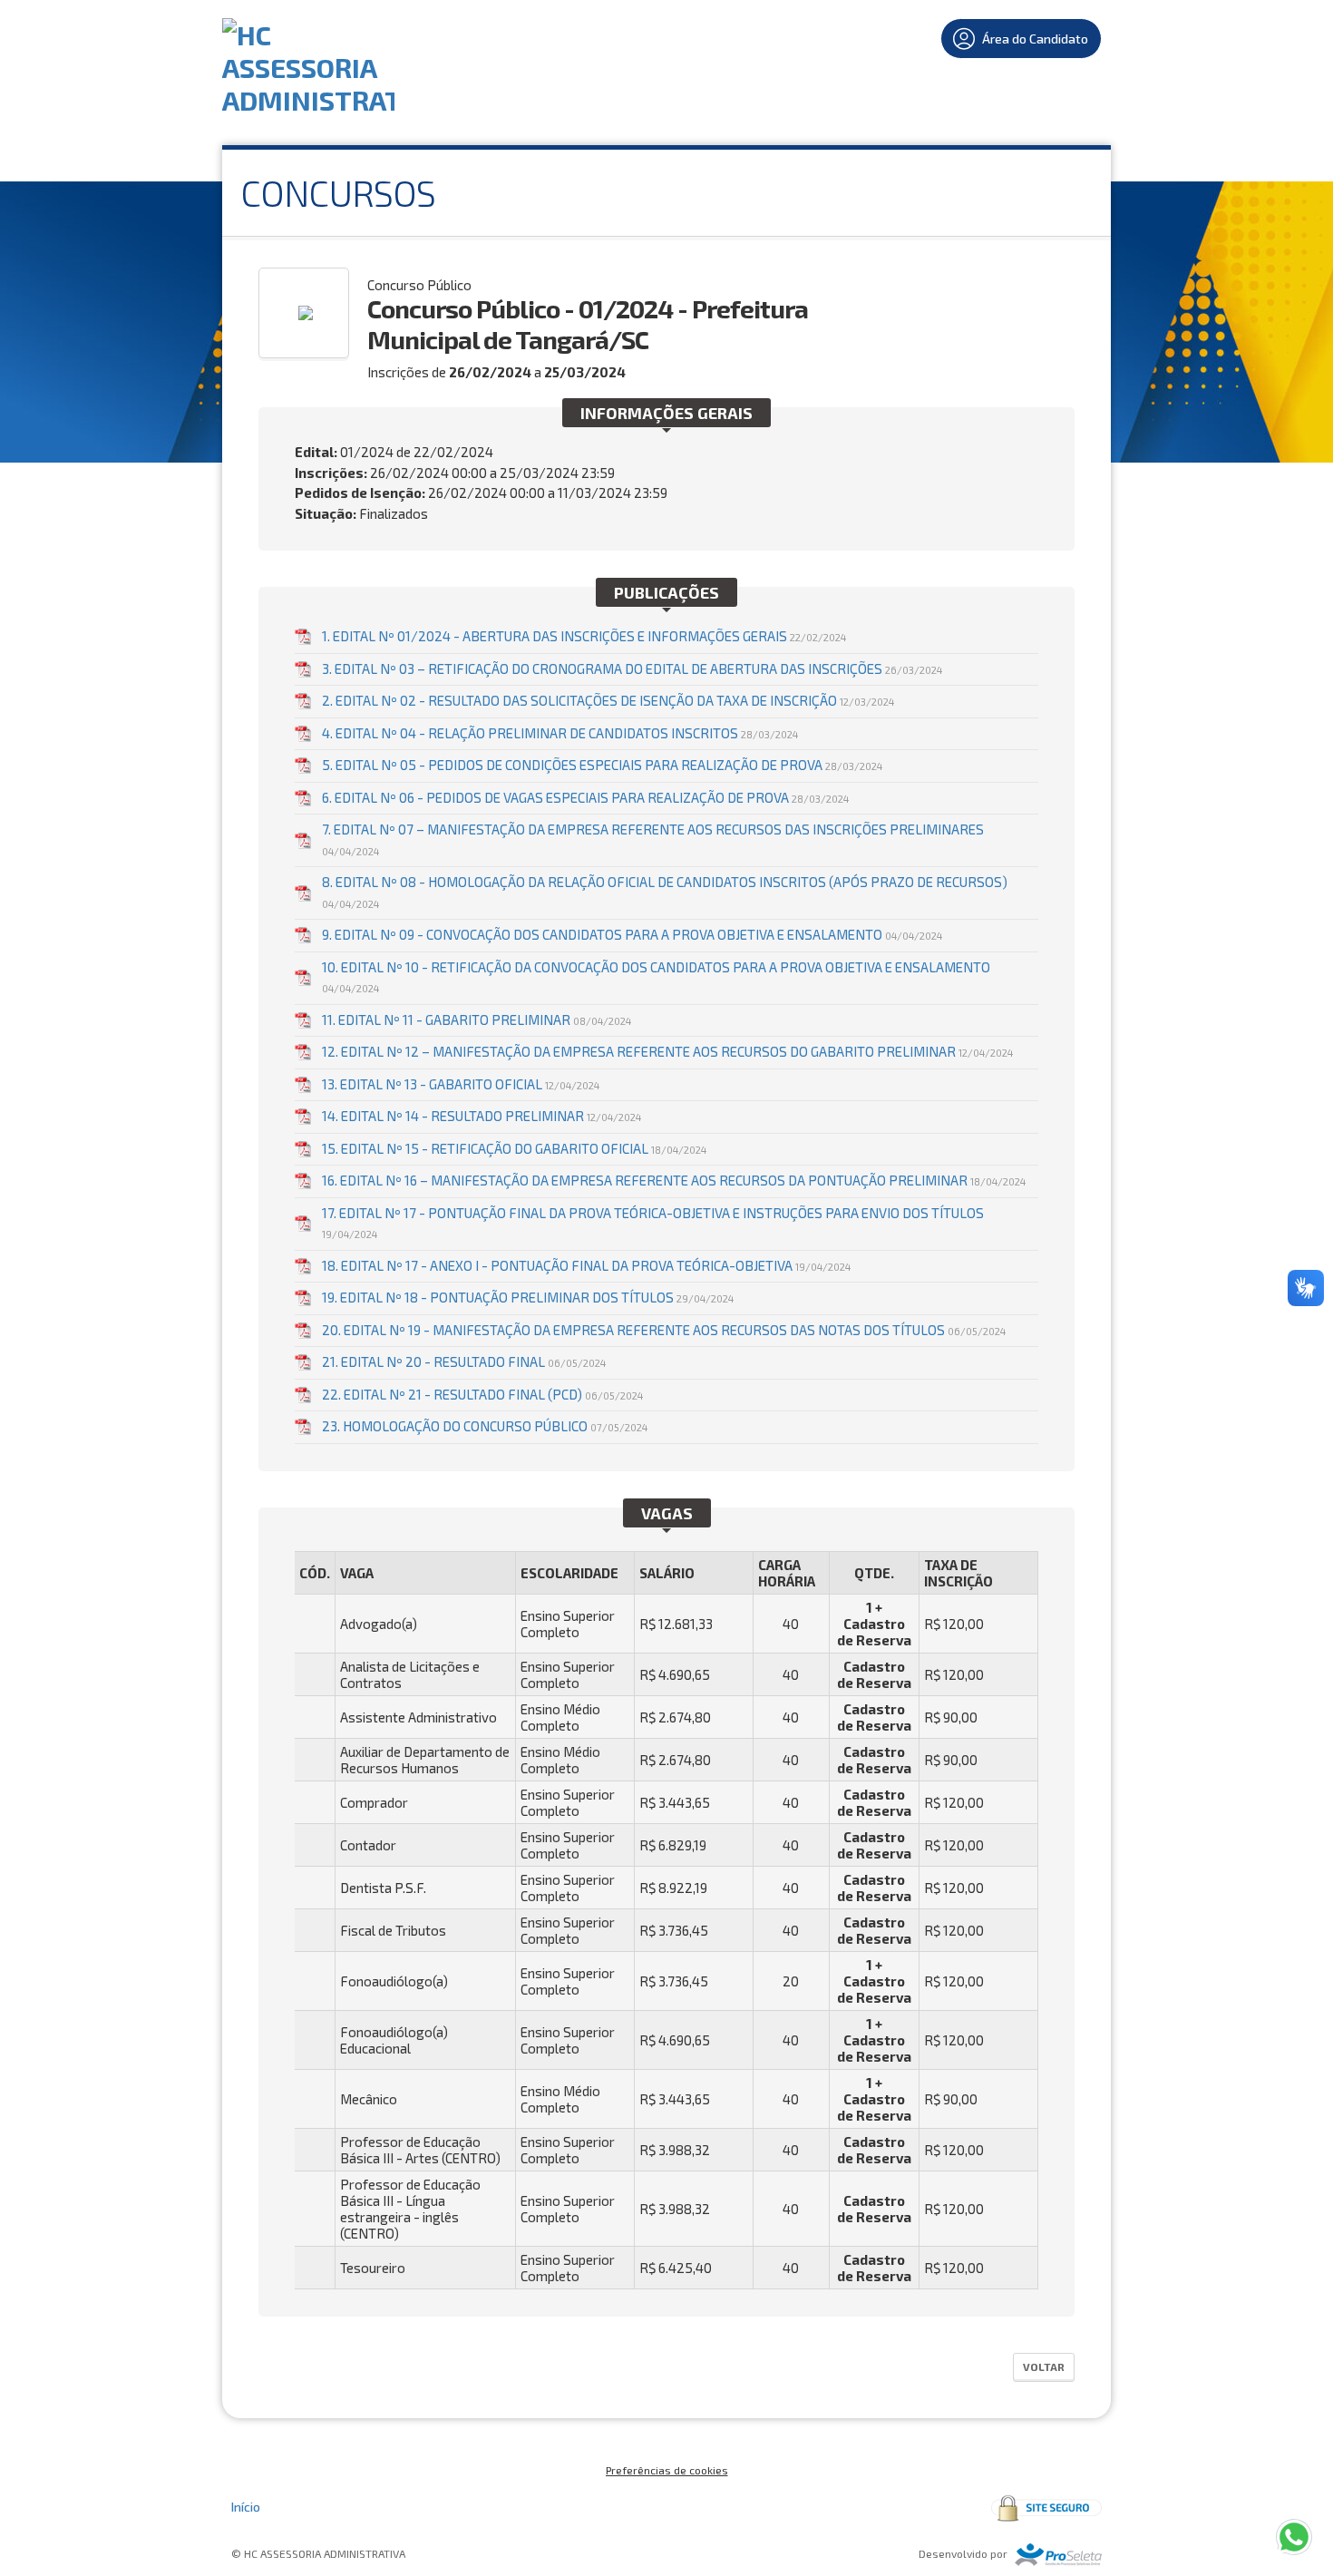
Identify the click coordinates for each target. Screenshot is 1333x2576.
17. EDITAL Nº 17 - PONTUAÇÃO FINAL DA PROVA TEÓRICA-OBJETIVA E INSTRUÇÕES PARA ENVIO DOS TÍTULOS (653, 1223)
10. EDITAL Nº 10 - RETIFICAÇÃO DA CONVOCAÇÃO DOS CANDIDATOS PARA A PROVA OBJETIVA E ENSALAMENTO (656, 977)
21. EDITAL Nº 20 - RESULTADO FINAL (464, 1361)
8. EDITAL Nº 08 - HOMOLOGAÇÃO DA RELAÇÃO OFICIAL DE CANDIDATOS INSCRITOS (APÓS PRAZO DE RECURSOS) (665, 892)
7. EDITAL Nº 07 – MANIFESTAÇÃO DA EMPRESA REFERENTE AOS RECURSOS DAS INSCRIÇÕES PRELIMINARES (653, 839)
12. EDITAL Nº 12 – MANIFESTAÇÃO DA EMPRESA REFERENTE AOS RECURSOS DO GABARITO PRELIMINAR (667, 1051)
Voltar (1044, 2366)
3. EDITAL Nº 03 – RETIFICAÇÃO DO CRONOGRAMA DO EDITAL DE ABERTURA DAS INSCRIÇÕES (632, 668)
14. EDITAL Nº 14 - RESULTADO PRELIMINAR (482, 1116)
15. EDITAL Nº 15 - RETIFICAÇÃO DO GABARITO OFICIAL (514, 1148)
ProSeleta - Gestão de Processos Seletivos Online (1058, 2555)
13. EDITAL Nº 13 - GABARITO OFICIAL (461, 1084)
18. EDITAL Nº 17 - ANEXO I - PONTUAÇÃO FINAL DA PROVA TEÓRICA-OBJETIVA (586, 1265)
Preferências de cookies (667, 2470)
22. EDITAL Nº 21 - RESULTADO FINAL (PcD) (482, 1394)
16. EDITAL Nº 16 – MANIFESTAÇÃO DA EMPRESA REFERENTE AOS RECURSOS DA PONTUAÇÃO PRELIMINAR (674, 1180)
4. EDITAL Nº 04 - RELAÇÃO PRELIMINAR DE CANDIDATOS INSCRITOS (560, 733)
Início (246, 2507)
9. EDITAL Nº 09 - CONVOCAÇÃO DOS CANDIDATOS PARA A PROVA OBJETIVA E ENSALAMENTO (632, 934)
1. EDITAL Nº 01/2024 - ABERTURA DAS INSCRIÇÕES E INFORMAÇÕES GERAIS (584, 636)
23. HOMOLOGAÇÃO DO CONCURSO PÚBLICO (485, 1426)
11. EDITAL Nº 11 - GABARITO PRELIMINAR (477, 1020)
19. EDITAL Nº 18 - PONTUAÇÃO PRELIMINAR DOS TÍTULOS (528, 1297)
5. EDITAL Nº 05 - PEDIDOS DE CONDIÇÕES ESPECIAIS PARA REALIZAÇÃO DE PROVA (602, 765)
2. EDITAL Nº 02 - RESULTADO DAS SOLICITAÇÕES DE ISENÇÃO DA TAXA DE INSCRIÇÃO (608, 700)
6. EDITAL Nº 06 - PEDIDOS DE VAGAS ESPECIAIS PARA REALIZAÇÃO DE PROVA (585, 797)
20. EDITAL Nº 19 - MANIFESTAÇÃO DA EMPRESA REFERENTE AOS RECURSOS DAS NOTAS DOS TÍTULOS (664, 1330)
